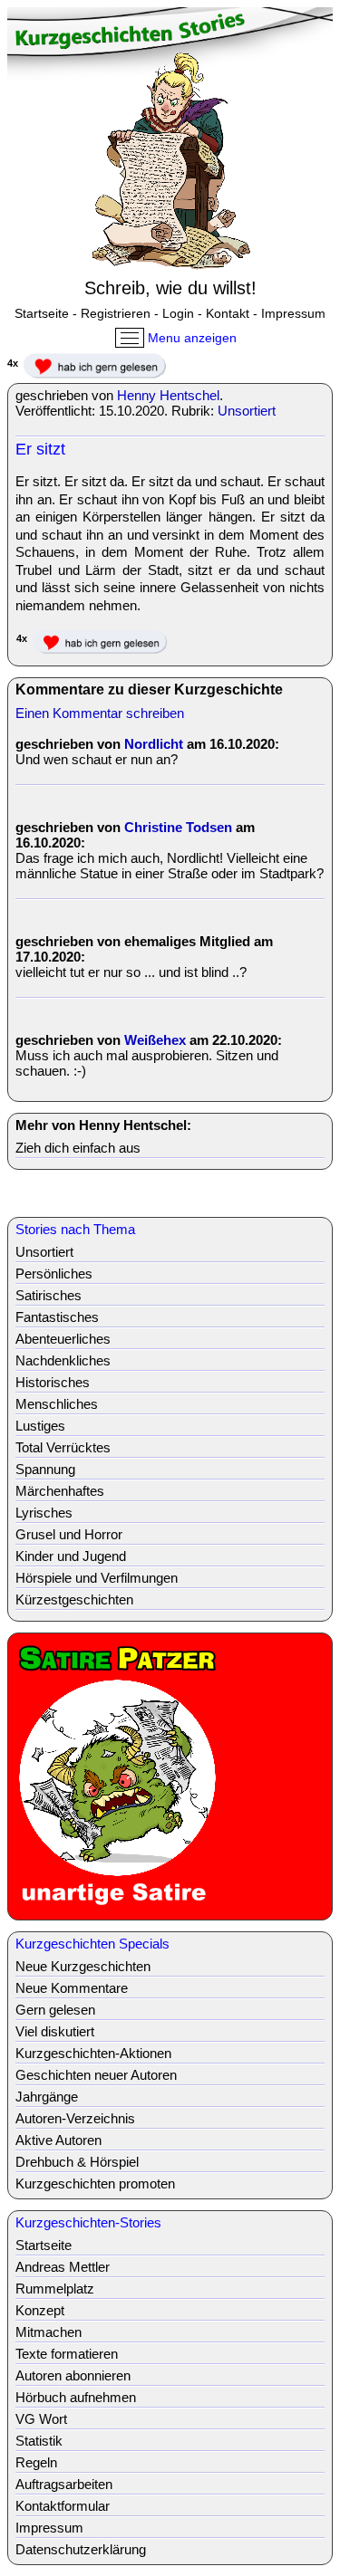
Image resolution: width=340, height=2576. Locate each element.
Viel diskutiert (55, 2031)
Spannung (45, 1469)
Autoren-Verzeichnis (75, 2118)
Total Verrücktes (63, 1447)
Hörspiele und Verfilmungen (97, 1578)
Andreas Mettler (63, 2267)
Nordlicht (154, 744)
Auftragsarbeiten (64, 2484)
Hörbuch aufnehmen (76, 2397)
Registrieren (116, 313)
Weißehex (155, 1040)
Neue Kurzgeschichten (83, 1966)
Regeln (36, 2462)
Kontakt (228, 313)
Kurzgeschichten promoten (95, 2183)
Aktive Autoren (58, 2140)
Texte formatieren (67, 2354)
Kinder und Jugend (71, 1556)
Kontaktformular (63, 2506)
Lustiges (40, 1426)
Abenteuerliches (63, 1339)
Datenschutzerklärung (81, 2549)
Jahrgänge (47, 2097)
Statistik (39, 2441)
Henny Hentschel (168, 395)
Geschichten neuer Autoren (96, 2075)
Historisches (53, 1382)
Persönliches (54, 1274)
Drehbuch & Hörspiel (77, 2162)
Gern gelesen (55, 2010)
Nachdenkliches (63, 1360)
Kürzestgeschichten (74, 1599)
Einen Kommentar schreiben (100, 713)
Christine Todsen (178, 827)
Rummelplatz (55, 2289)
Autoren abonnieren (73, 2375)
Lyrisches (44, 1513)
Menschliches (57, 1404)
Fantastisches (57, 1317)
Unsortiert (247, 411)
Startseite (42, 313)
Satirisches (49, 1295)
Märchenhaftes (60, 1491)
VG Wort (41, 2419)
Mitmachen (49, 2332)
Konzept (40, 2310)
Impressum (293, 313)
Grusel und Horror (69, 1534)
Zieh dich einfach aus (78, 1148)
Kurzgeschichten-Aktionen (93, 2053)
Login (178, 313)
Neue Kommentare (72, 1988)
